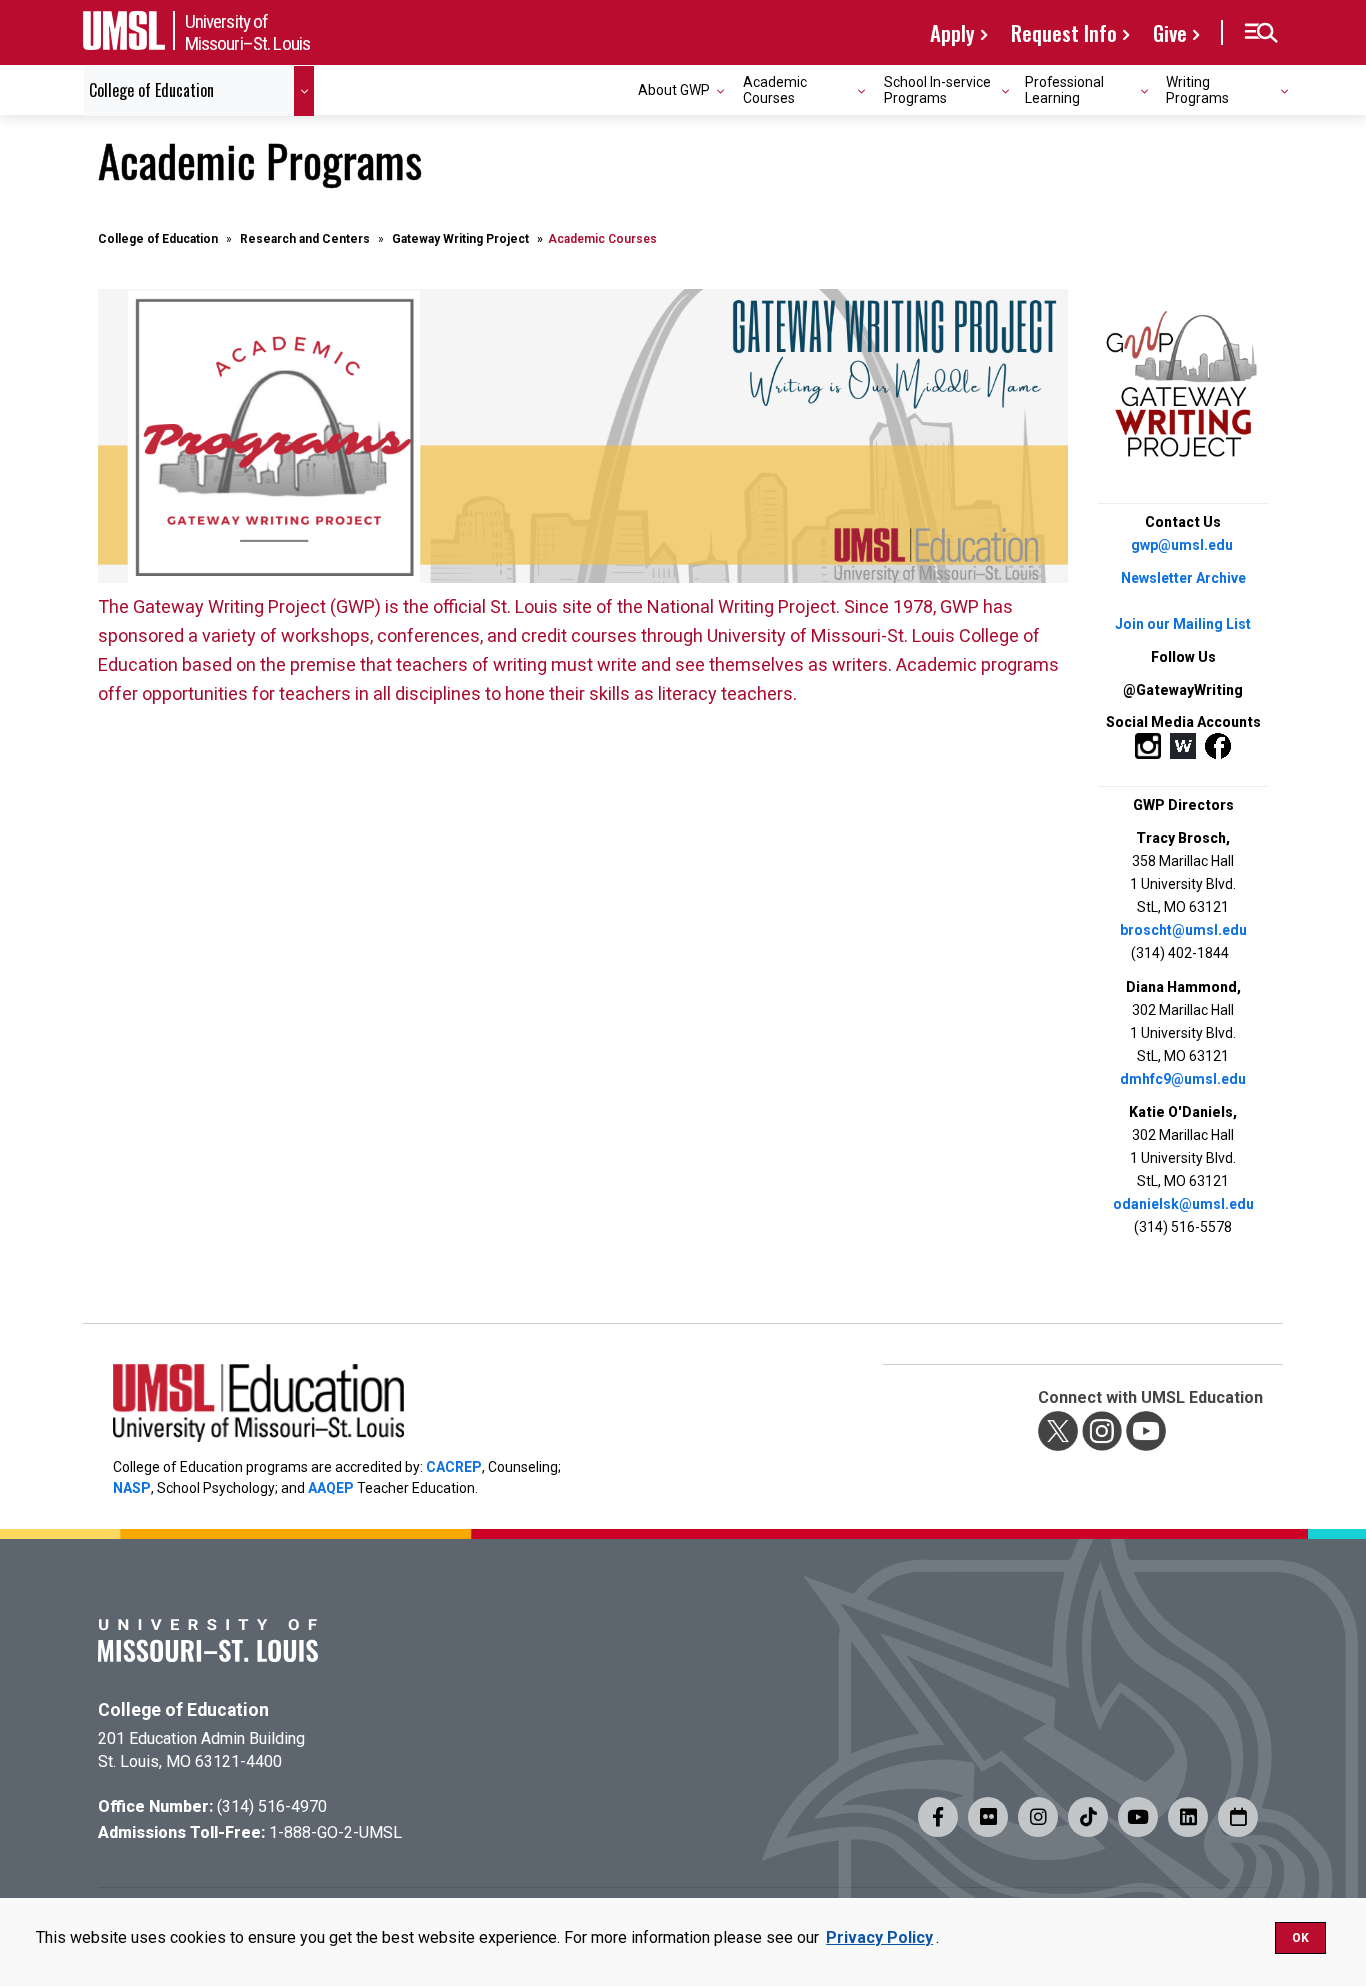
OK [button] (1300, 1938)
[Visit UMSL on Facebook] (938, 1817)
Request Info (1064, 32)
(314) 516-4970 (272, 1806)
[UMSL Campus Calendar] (1238, 1817)
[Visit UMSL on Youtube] (1138, 1817)
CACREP (454, 1467)
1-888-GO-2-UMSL (335, 1832)
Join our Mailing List (1183, 624)
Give (1170, 32)
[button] (1260, 33)
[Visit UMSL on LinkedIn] (1188, 1817)
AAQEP (331, 1488)
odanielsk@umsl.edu (1183, 1204)
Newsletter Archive (1183, 578)
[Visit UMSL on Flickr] (988, 1817)
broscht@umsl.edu (1183, 930)
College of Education (158, 239)
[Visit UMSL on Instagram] (1038, 1817)
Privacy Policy (879, 1937)
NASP (132, 1488)
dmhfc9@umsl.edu (1183, 1079)
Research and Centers (305, 239)
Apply (952, 32)
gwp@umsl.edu (1182, 545)
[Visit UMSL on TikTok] (1088, 1817)
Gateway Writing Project (460, 239)
